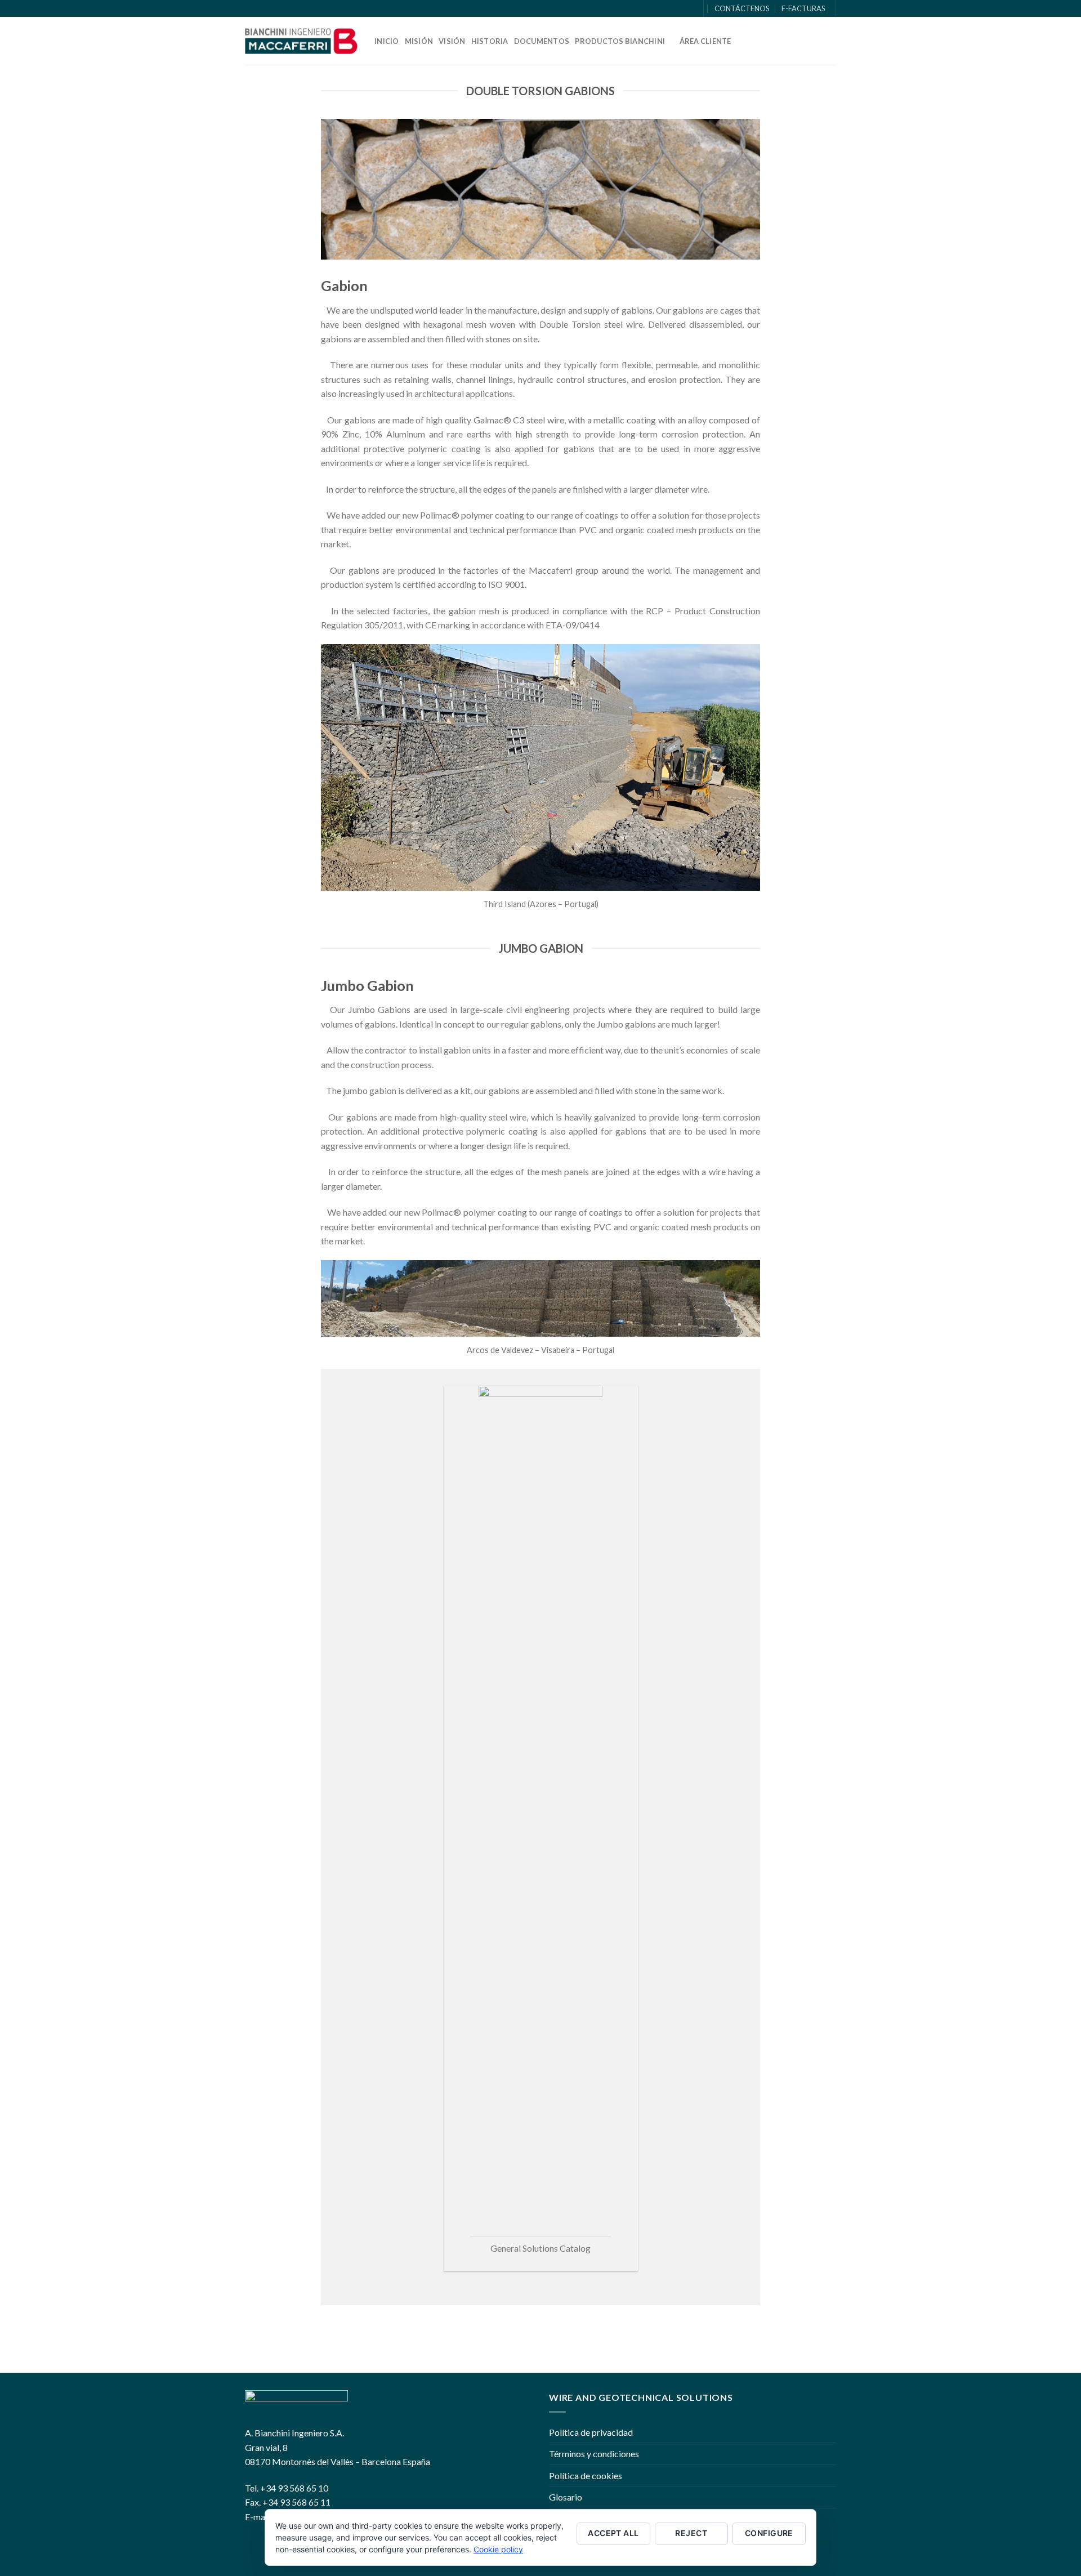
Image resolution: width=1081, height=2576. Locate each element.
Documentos (542, 41)
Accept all (613, 2533)
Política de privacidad (591, 2432)
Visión (452, 41)
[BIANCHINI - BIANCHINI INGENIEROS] (301, 41)
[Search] (688, 8)
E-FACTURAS (803, 8)
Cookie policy (498, 2549)
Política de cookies (586, 2475)
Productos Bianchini (620, 41)
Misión (419, 41)
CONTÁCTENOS (742, 8)
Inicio (387, 41)
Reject (691, 2533)
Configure (769, 2533)
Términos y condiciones (594, 2454)
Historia (490, 41)
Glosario (566, 2497)
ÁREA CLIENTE (705, 41)
